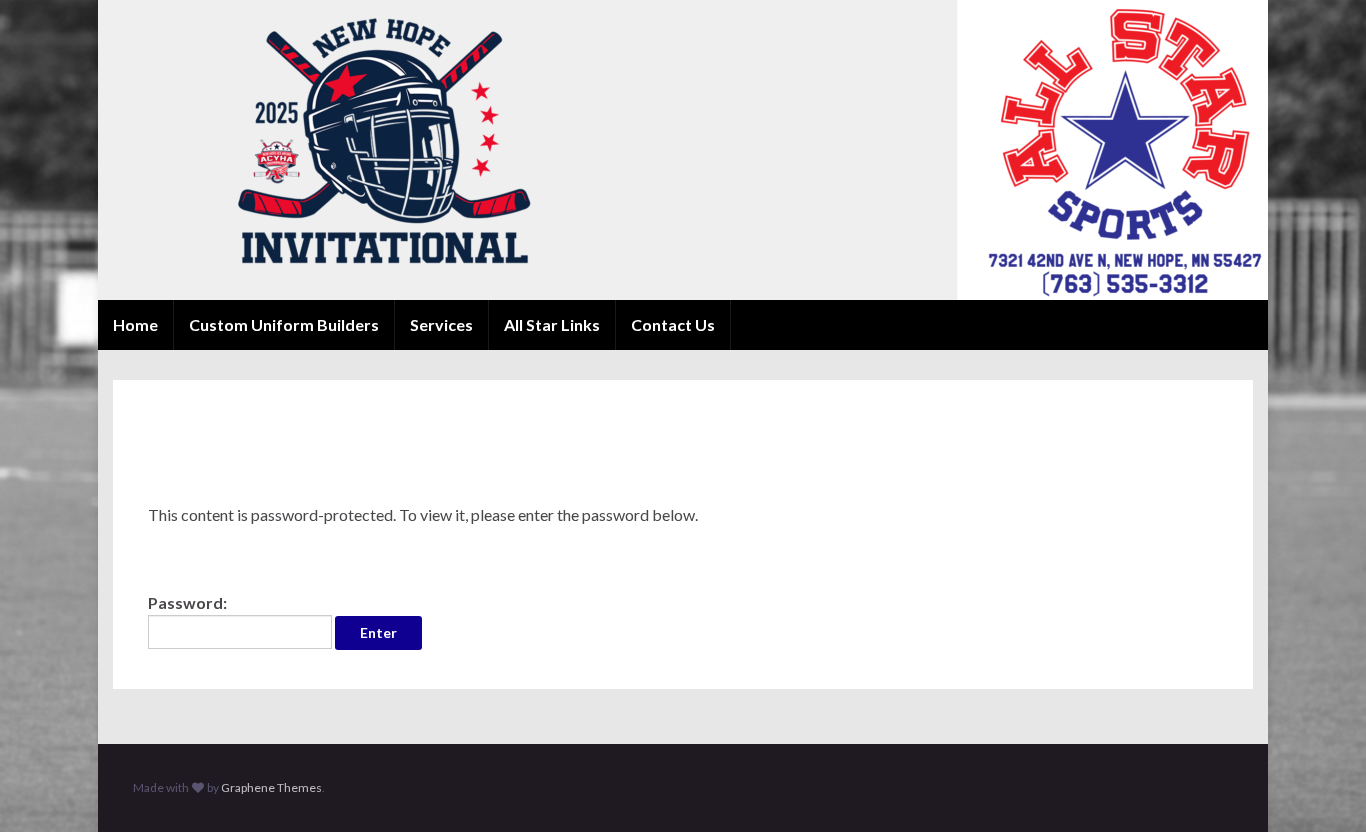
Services (441, 324)
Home (135, 324)
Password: (187, 602)
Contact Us (673, 324)
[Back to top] (1321, 787)
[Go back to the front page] (683, 150)
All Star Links (552, 324)
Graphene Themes (271, 787)
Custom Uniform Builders (284, 324)
